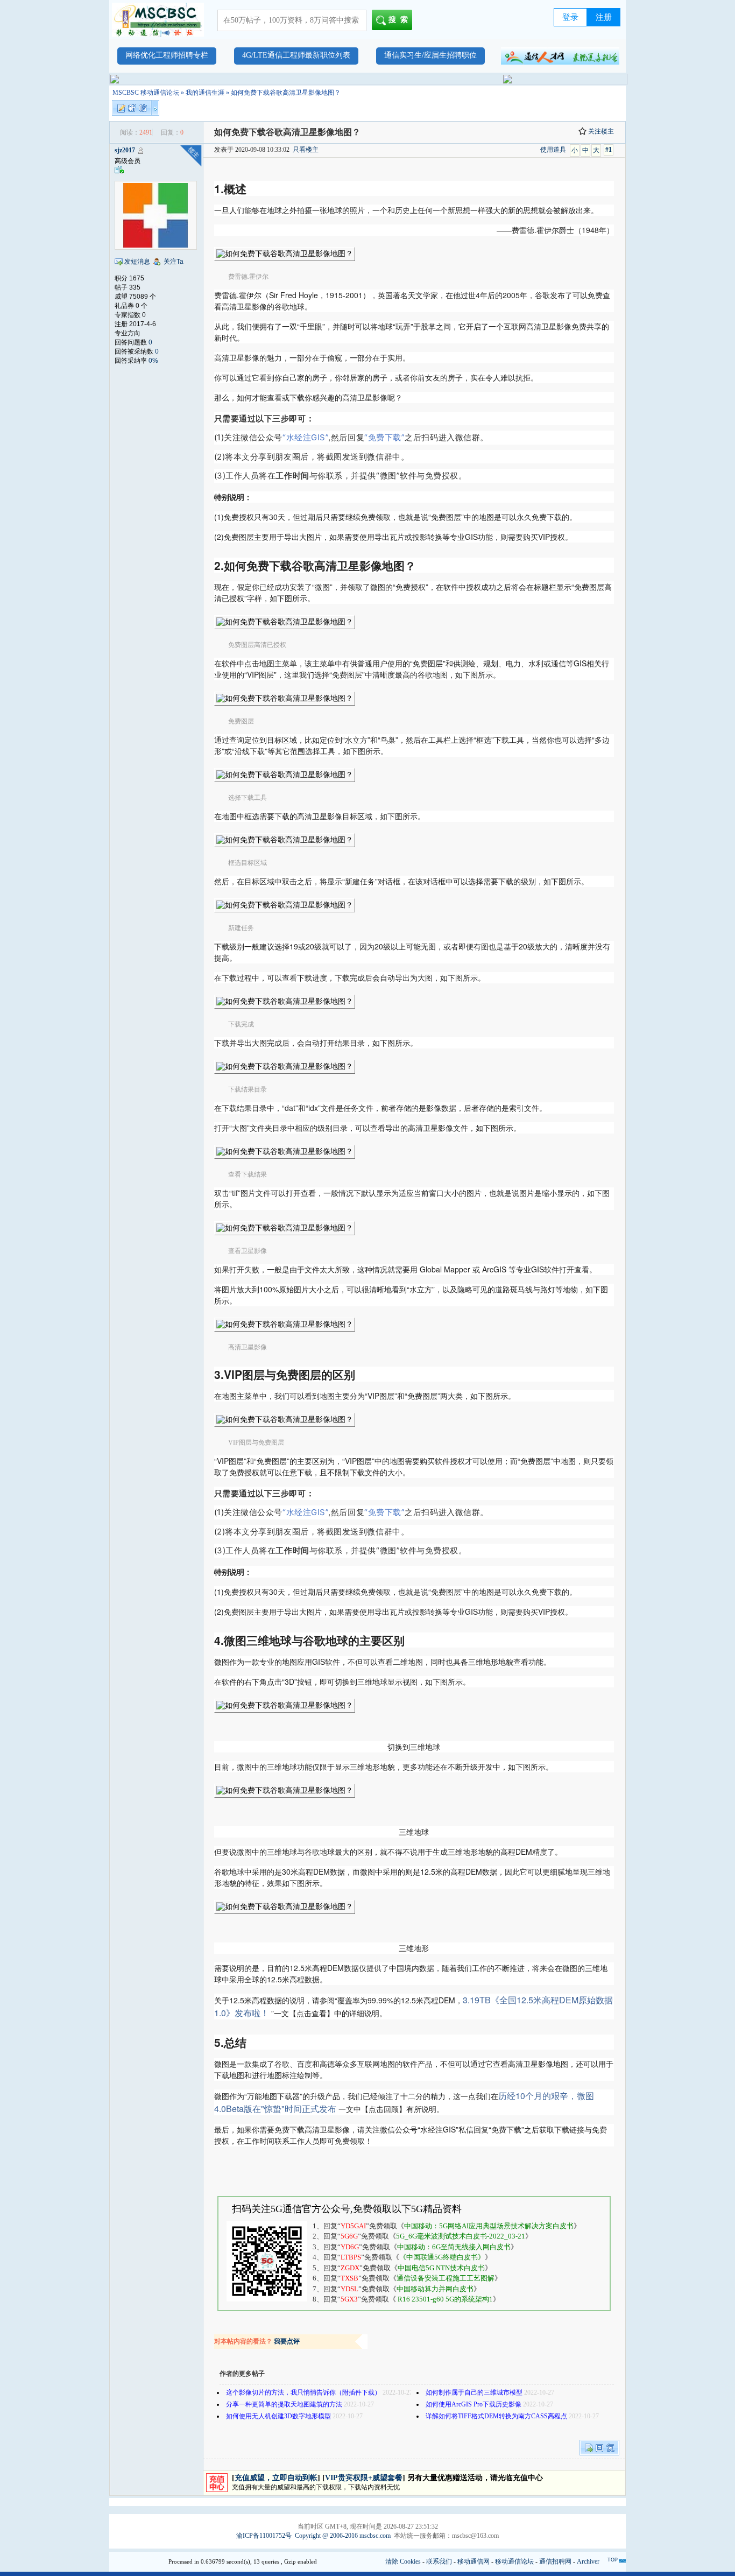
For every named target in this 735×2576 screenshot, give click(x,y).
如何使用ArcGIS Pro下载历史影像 (473, 2404)
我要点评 (287, 2341)
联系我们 (439, 2561)
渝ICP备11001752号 (264, 2536)
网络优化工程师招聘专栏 (167, 55)
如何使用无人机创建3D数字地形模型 (278, 2416)
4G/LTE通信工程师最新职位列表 (296, 55)
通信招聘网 (555, 2561)
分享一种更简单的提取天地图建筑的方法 (284, 2404)
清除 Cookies (403, 2561)
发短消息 (137, 262)
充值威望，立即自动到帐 (276, 2478)
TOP (613, 2560)
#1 (609, 150)
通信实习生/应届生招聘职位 (430, 55)
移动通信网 (473, 2561)
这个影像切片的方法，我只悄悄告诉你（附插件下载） (303, 2392)
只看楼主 (306, 150)
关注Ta (174, 262)
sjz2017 (125, 150)
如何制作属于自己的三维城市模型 (474, 2392)
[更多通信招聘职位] (560, 56)
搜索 (400, 20)
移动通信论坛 (514, 2561)
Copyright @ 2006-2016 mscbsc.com (343, 2536)
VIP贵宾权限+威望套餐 (364, 2478)
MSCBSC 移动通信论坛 (146, 93)
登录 (570, 17)
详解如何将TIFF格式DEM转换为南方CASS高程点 (496, 2416)
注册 (604, 17)
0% (153, 361)
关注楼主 (601, 131)
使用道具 (553, 150)
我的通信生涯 (205, 93)
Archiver (588, 2561)
